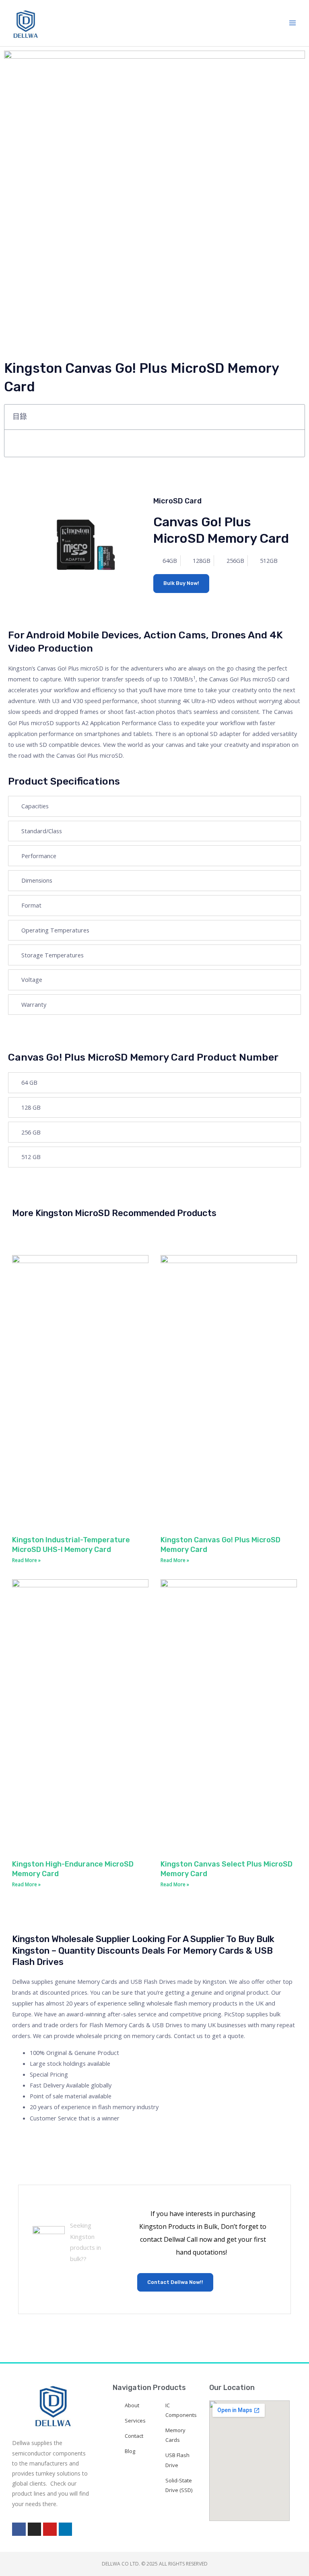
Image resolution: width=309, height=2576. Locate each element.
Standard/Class (42, 831)
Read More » (26, 1560)
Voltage (32, 979)
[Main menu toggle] (293, 23)
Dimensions (37, 880)
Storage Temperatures (53, 955)
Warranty (34, 1004)
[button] (294, 417)
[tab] (154, 806)
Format (31, 905)
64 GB (29, 1082)
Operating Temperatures (55, 930)
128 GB (31, 1107)
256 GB (31, 1132)
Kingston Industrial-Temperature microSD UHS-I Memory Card (71, 1545)
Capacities (35, 806)
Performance (39, 856)
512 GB (31, 1157)
